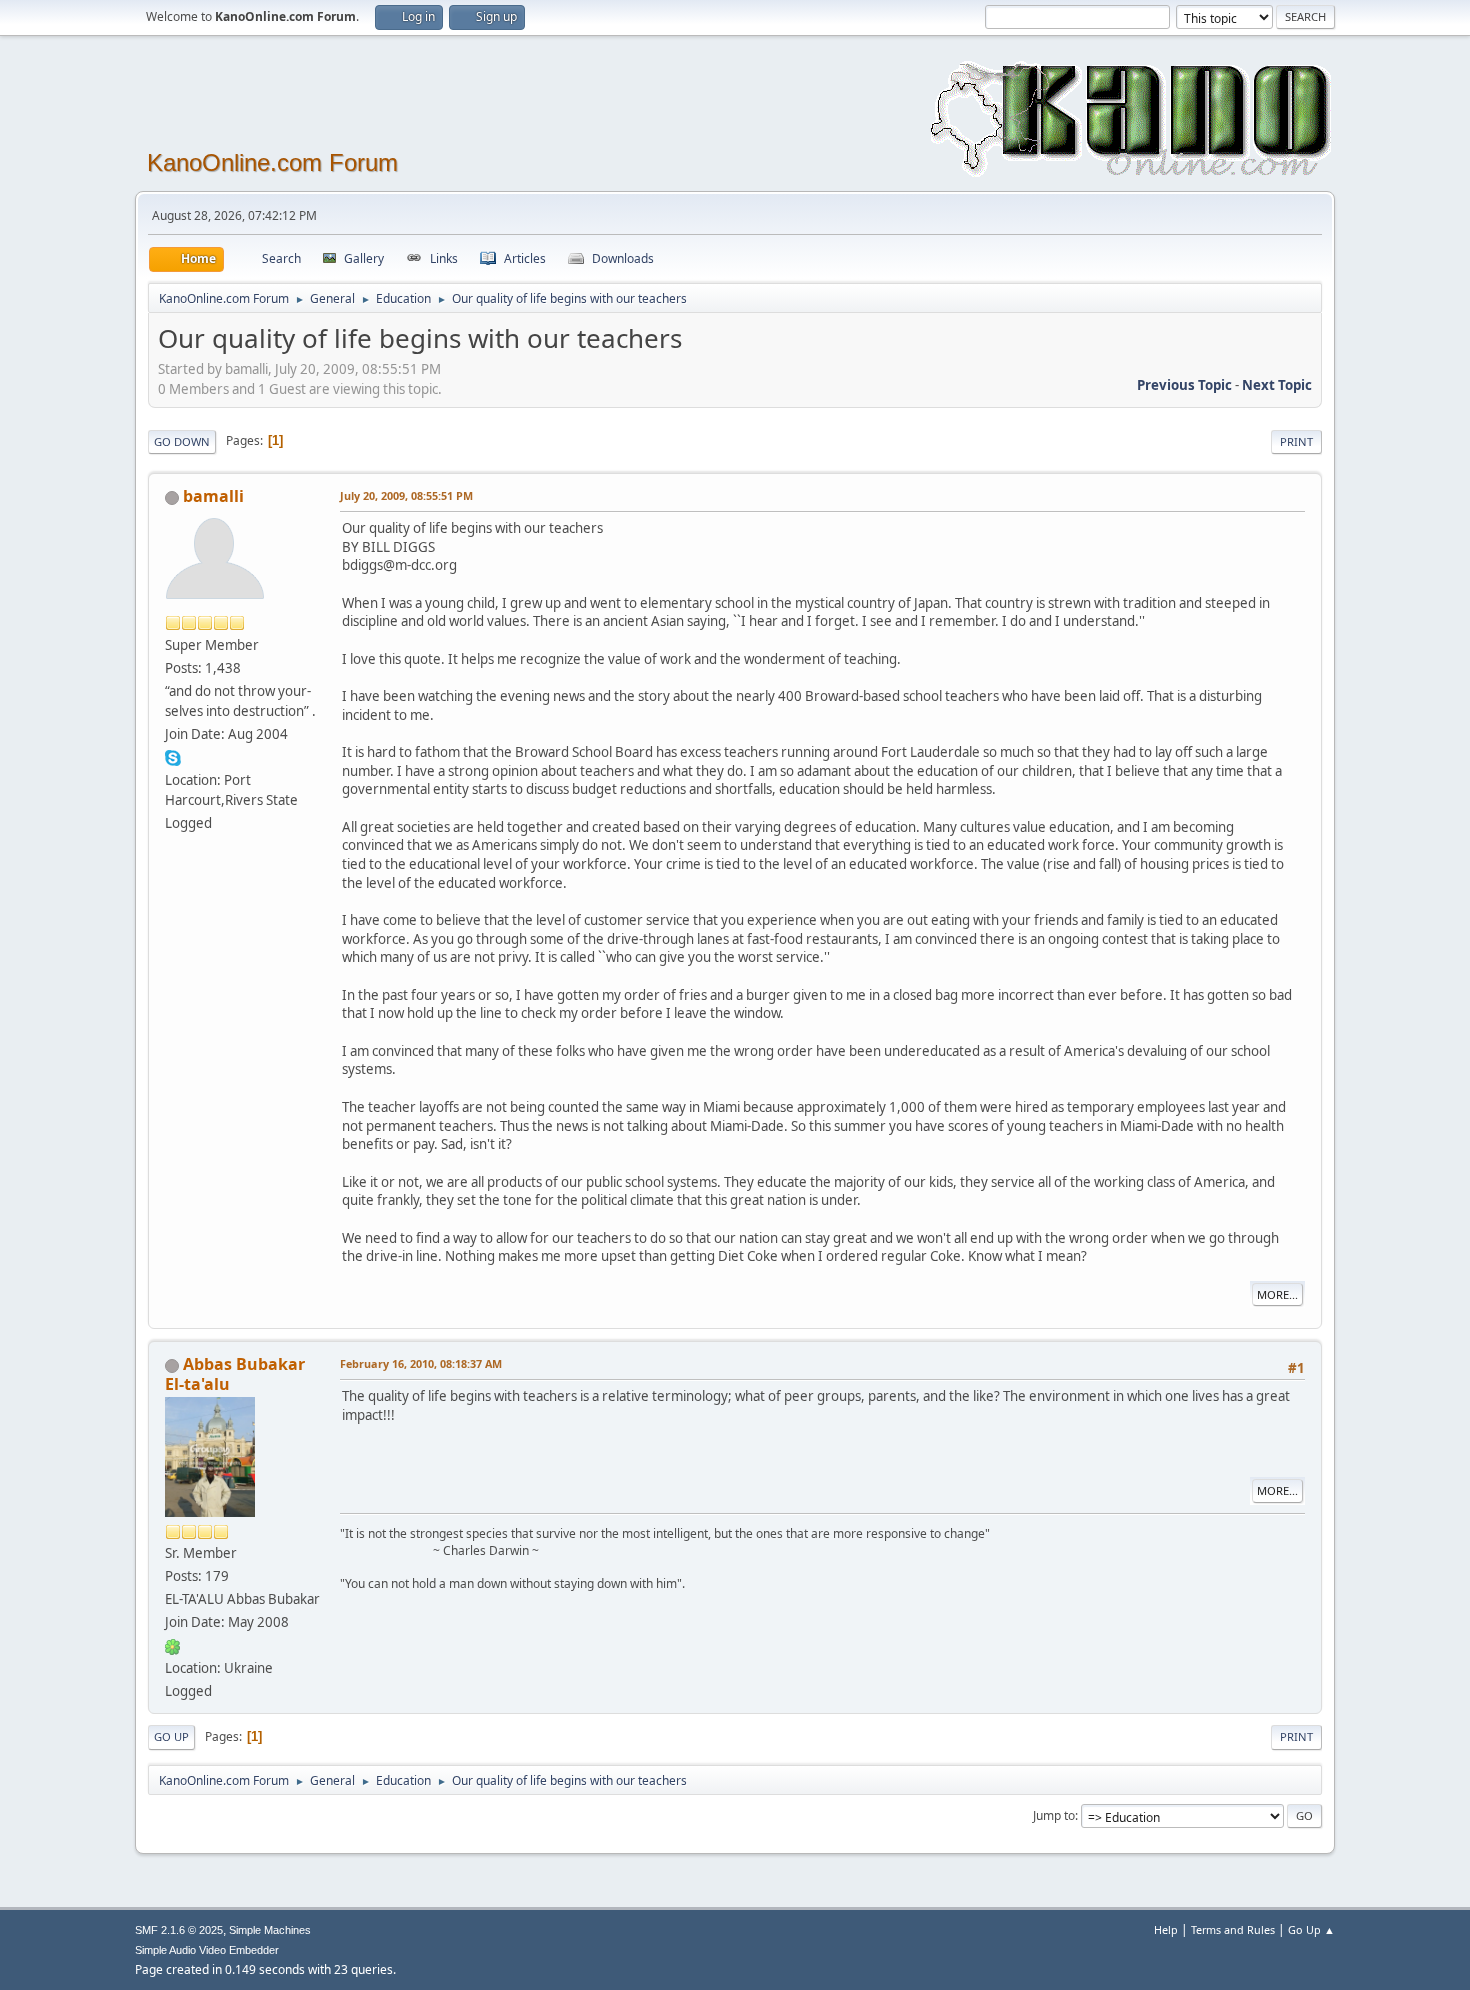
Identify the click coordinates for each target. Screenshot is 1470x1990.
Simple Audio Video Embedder (207, 1950)
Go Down (182, 441)
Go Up (171, 1736)
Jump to (1054, 1815)
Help (1166, 1929)
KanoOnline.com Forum (272, 162)
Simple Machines (270, 1930)
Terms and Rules (1233, 1929)
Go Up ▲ (1311, 1929)
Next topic (1277, 385)
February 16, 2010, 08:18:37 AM (421, 1363)
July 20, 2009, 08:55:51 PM (406, 495)
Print (1296, 441)
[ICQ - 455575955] (173, 1645)
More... (1277, 1294)
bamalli (213, 496)
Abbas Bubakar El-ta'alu (235, 1374)
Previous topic (1184, 385)
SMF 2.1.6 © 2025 (179, 1930)
